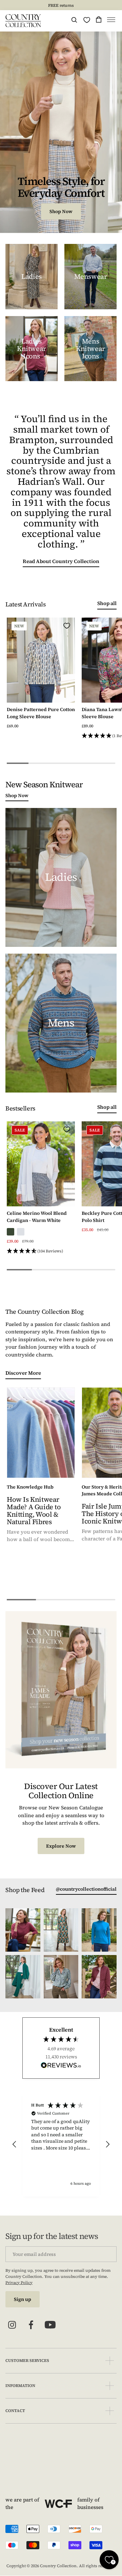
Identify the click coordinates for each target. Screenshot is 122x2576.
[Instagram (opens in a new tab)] (12, 2325)
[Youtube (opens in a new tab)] (50, 2325)
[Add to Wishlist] (67, 626)
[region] (61, 2144)
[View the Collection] (32, 277)
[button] (111, 21)
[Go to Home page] (23, 21)
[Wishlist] (87, 20)
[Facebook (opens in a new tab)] (31, 2325)
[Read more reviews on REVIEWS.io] (61, 2066)
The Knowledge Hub (30, 1487)
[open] (110, 2361)
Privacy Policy (19, 2283)
